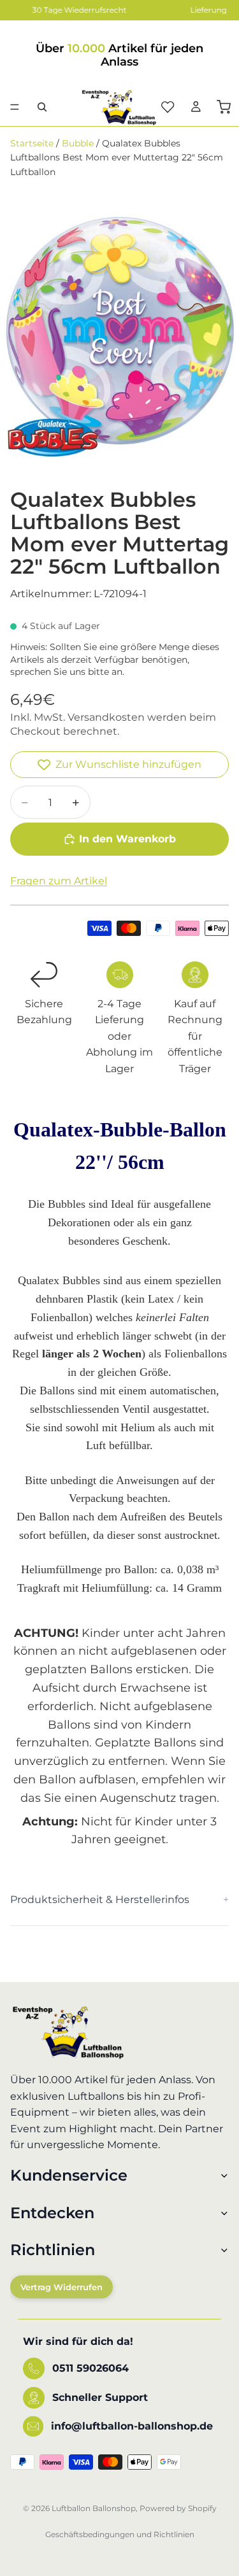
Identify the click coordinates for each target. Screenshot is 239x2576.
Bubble (78, 143)
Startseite (32, 143)
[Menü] (15, 107)
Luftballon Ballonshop (94, 2508)
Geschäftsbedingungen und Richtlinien (120, 2534)
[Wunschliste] (168, 107)
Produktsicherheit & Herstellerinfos (100, 1900)
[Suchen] (42, 107)
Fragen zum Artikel (59, 881)
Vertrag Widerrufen (62, 2288)
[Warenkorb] (224, 107)
